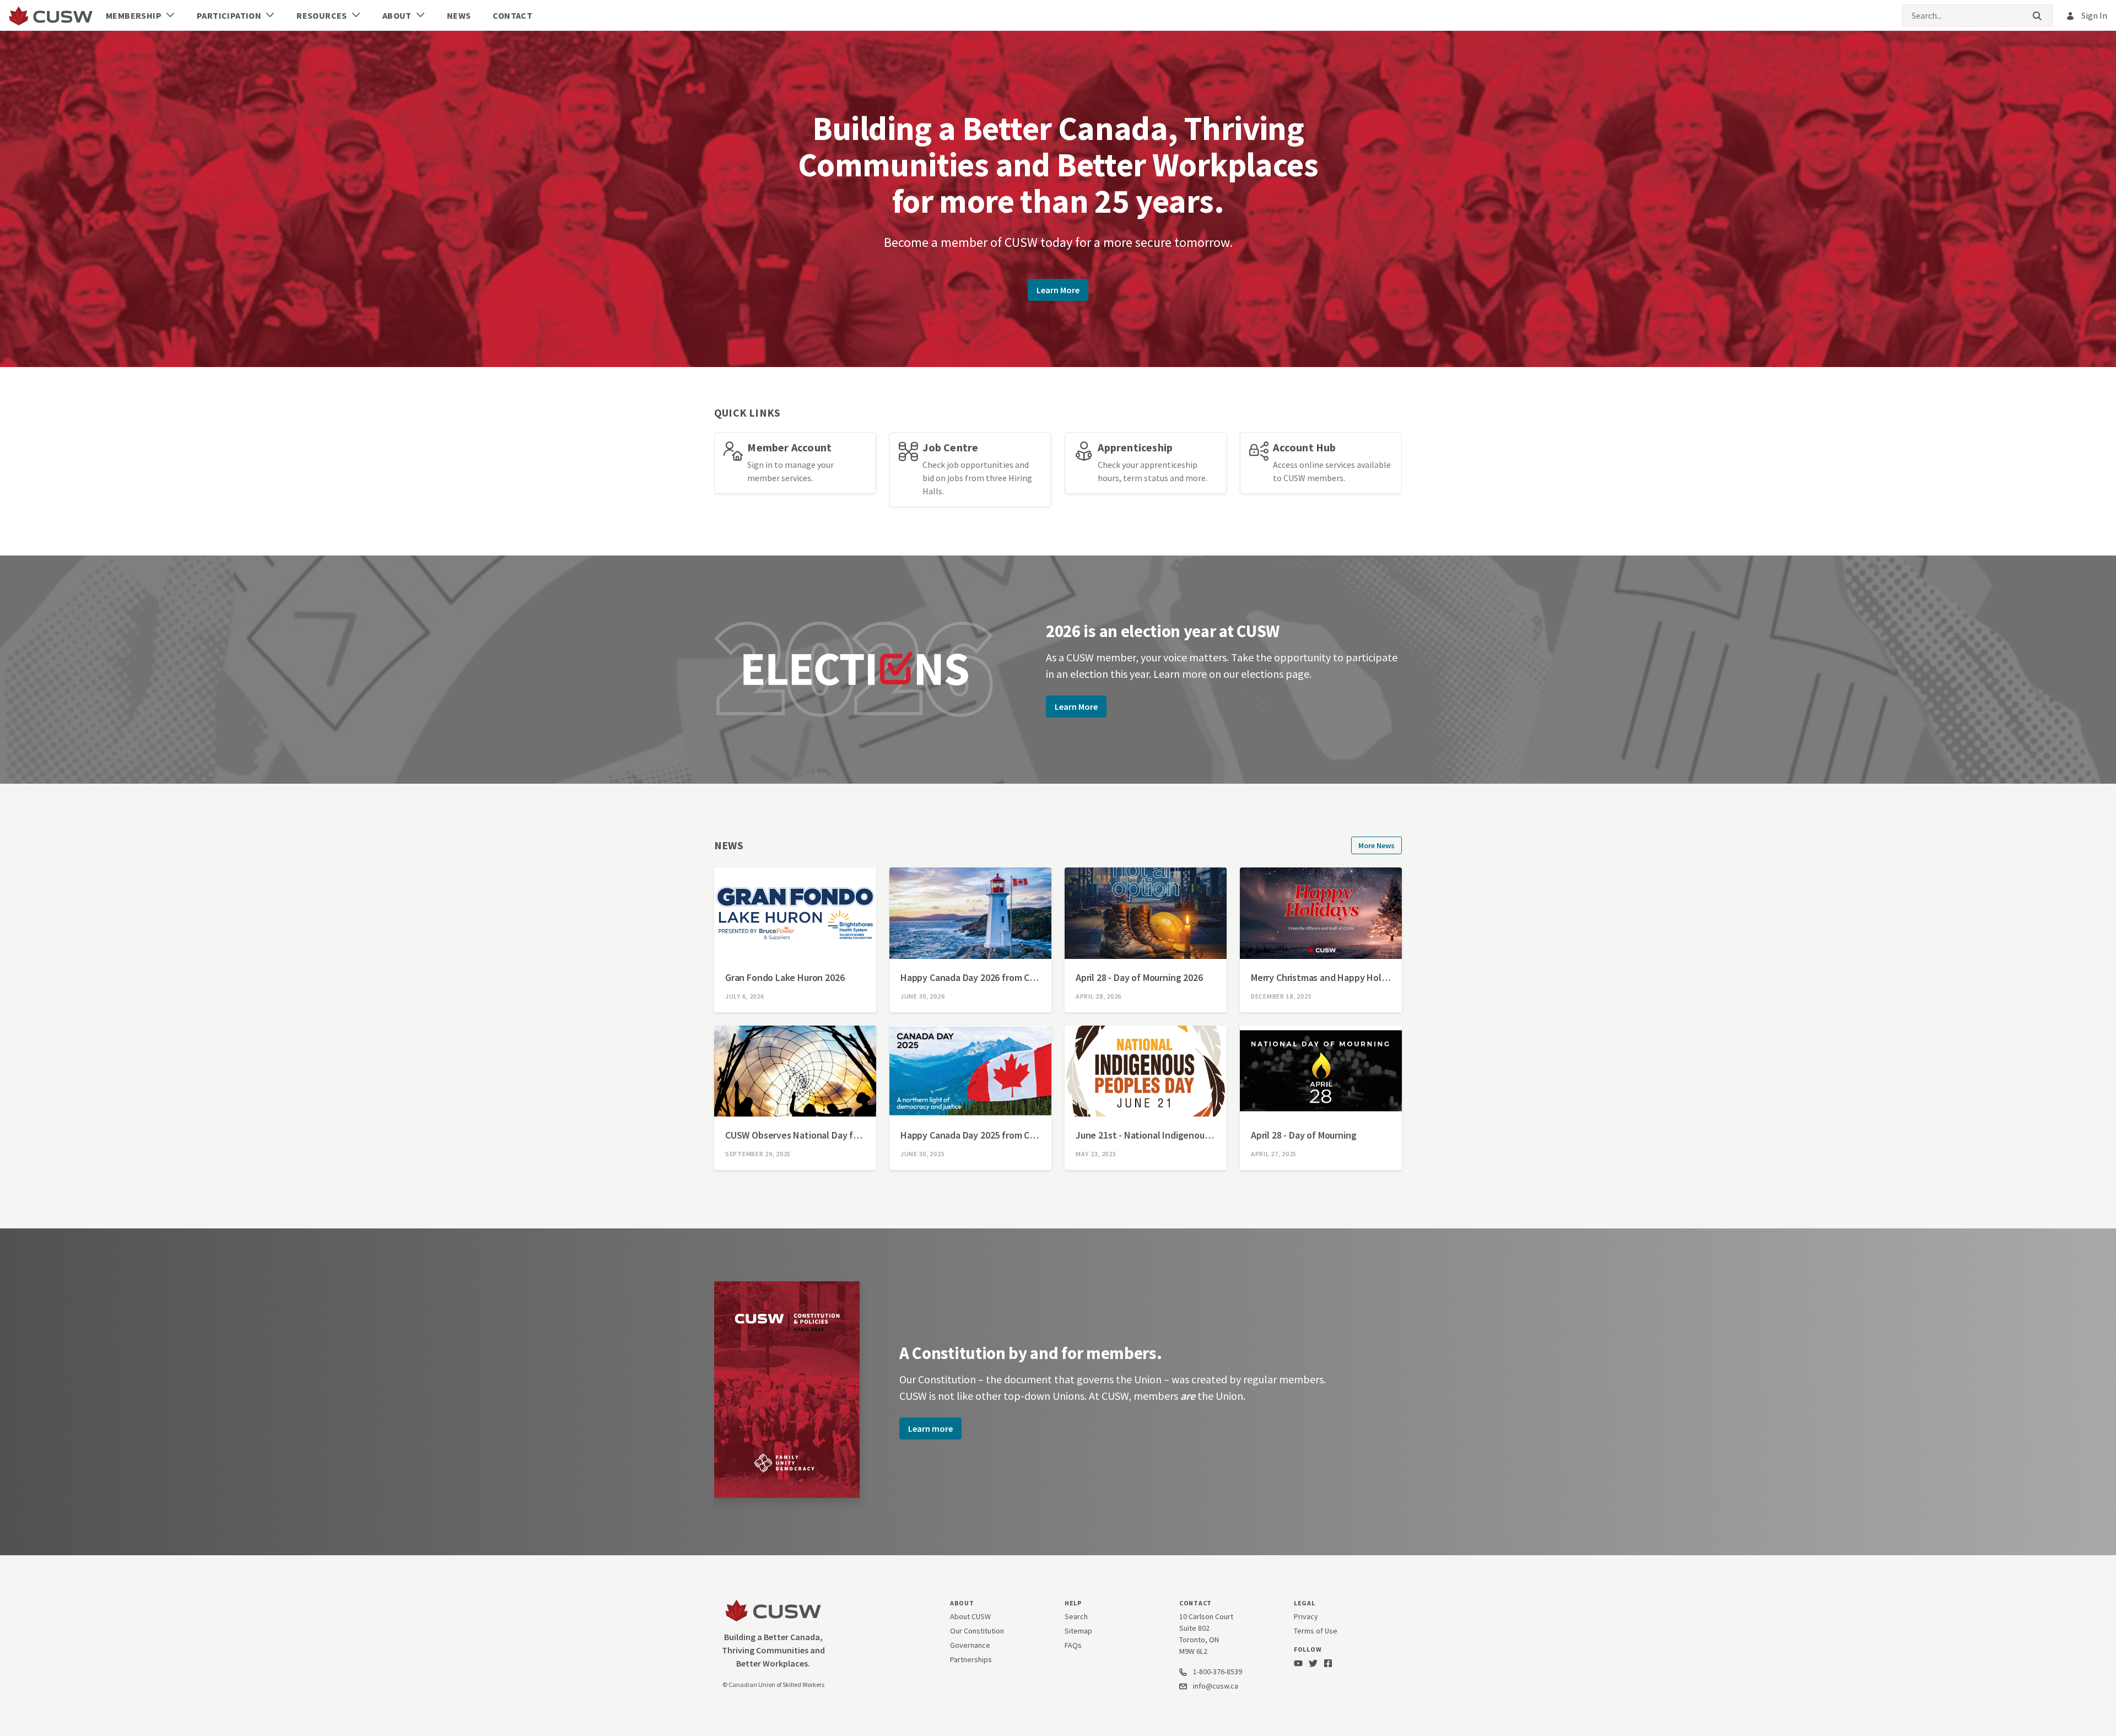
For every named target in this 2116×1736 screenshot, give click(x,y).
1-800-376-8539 (1217, 1672)
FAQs (1073, 1645)
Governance (970, 1645)
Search (1076, 1616)
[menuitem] (140, 15)
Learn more (930, 1428)
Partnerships (971, 1659)
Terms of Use (1316, 1631)
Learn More (1058, 290)
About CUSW (970, 1616)
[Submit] (2037, 16)
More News (1377, 845)
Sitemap (1078, 1631)
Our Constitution (977, 1631)
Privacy (1306, 1616)
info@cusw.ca (1216, 1686)
